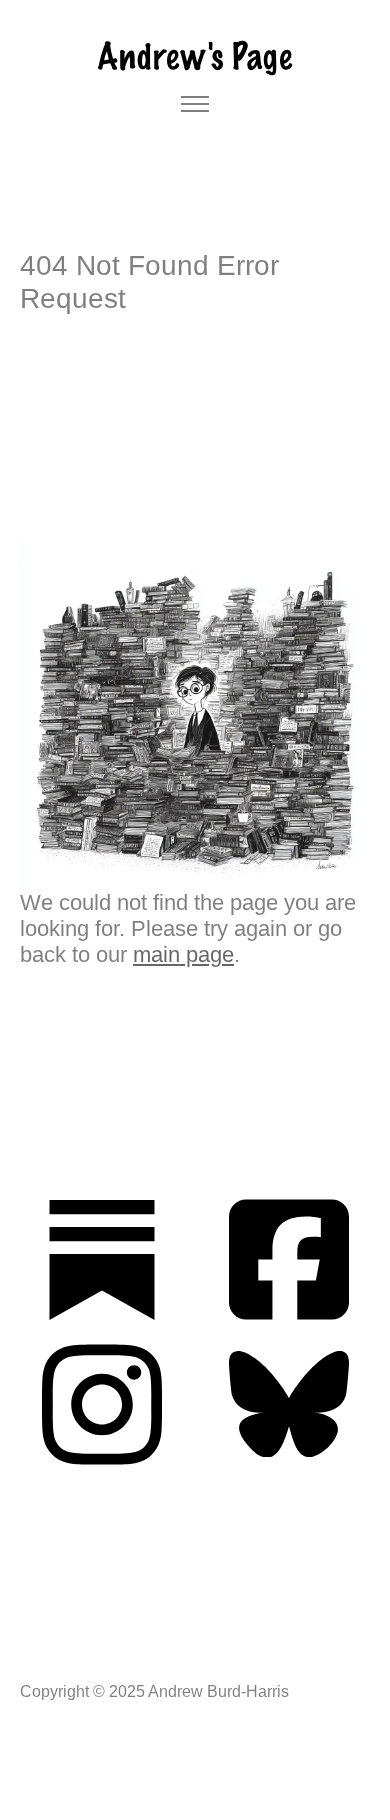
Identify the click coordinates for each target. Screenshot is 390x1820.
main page (183, 954)
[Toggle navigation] (195, 104)
